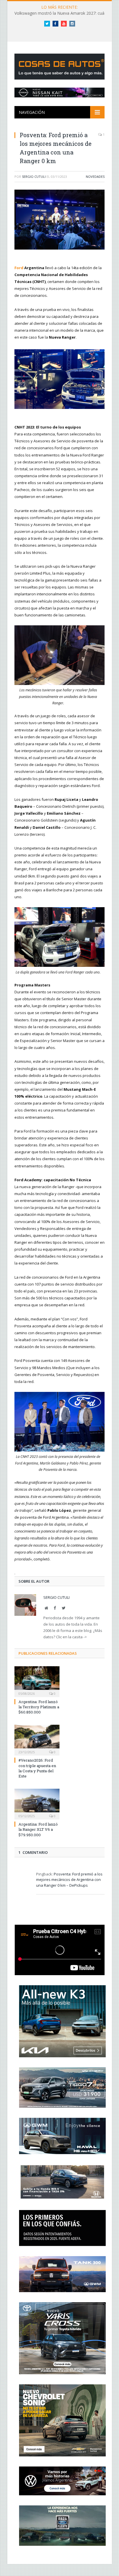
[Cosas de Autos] (61, 65)
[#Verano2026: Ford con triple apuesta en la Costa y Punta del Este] (37, 1739)
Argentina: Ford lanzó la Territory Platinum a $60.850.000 (39, 1707)
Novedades (95, 177)
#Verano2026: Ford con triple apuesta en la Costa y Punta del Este (37, 1768)
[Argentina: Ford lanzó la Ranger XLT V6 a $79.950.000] (37, 1803)
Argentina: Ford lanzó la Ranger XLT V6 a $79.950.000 (38, 1829)
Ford (19, 268)
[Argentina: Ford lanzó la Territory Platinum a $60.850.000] (37, 1681)
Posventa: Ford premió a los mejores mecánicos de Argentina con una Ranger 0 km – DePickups (69, 1880)
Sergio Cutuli (34, 177)
